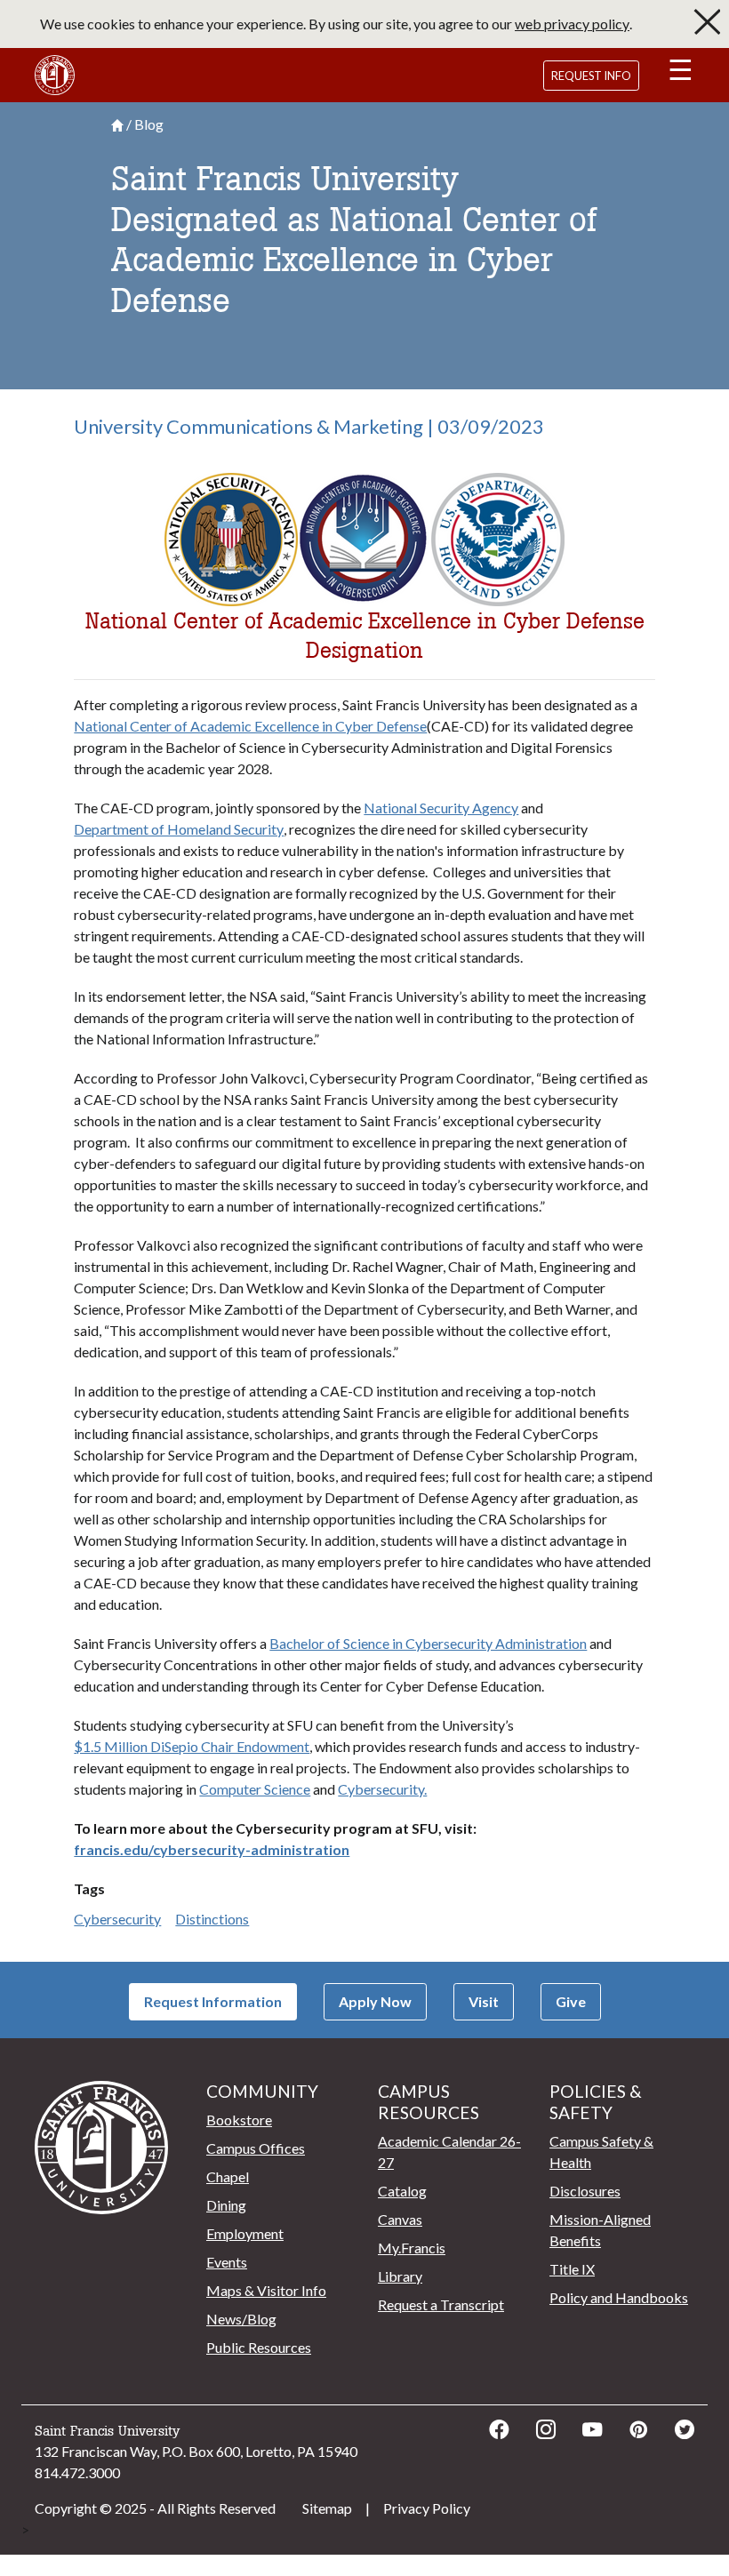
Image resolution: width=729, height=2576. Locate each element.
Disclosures (585, 2191)
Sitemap (327, 2508)
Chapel (228, 2176)
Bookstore (239, 2120)
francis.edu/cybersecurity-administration (212, 1849)
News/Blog (241, 2319)
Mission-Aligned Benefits (600, 2230)
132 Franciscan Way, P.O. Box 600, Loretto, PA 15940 (196, 2451)
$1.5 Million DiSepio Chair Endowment (192, 1746)
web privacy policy (572, 24)
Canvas (400, 2219)
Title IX (572, 2269)
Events (227, 2262)
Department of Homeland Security (179, 829)
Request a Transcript (441, 2304)
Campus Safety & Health (601, 2152)
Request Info (591, 76)
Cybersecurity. (382, 1789)
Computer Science (255, 1789)
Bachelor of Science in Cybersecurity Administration (428, 1643)
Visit (484, 2001)
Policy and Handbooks (619, 2297)
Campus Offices (256, 2148)
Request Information (213, 2001)
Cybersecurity (117, 1919)
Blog (149, 124)
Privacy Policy (427, 2508)
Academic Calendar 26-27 (449, 2152)
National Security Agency (441, 808)
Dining (226, 2205)
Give (571, 2001)
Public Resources (259, 2347)
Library (400, 2276)
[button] (680, 73)
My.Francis (412, 2248)
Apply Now (375, 2001)
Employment (245, 2233)
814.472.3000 (77, 2472)
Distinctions (212, 1919)
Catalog (402, 2191)
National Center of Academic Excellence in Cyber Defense (250, 726)
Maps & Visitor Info (266, 2290)
